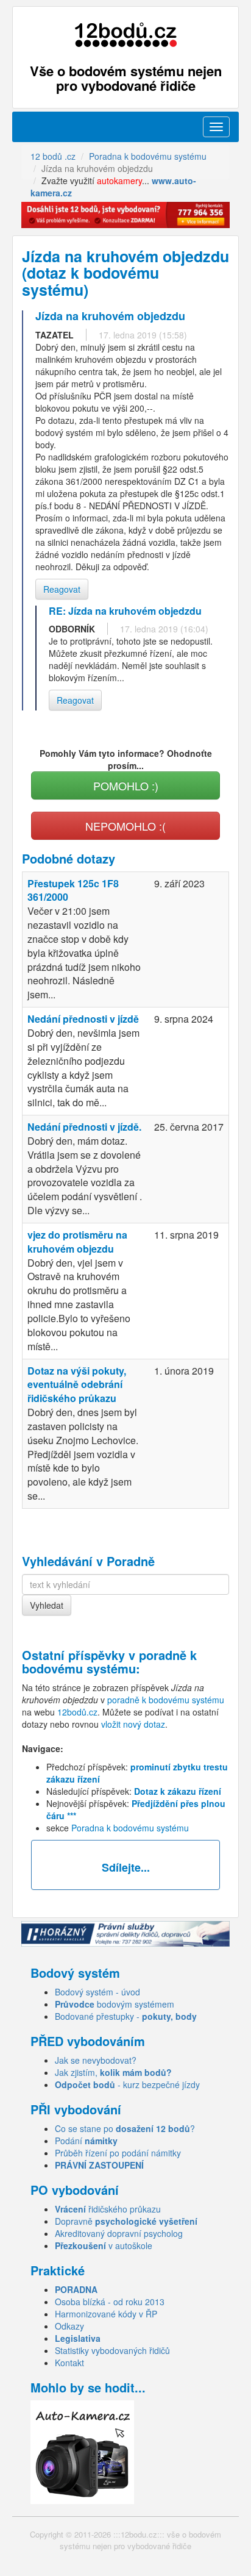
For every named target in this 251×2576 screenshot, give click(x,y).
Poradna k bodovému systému (130, 1828)
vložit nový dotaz (133, 1724)
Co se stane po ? (125, 2128)
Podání (86, 2141)
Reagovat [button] (62, 589)
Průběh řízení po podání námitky (118, 2153)
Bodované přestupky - (126, 2016)
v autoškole (104, 2245)
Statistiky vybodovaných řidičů (112, 2350)
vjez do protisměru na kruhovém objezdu (77, 1242)
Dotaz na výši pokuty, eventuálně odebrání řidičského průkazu (77, 1385)
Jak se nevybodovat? (96, 2060)
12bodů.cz (77, 1712)
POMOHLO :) (126, 785)
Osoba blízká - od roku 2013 (110, 2302)
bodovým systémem (115, 2004)
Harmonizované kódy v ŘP (106, 2314)
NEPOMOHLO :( (125, 826)
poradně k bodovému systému (109, 1662)
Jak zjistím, (113, 2072)
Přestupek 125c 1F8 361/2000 (73, 890)
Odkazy (69, 2326)
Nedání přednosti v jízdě (83, 1019)
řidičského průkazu (108, 2209)
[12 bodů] (125, 35)
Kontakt (69, 2363)
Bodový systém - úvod (97, 1992)
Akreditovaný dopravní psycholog (119, 2233)
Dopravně (126, 2221)
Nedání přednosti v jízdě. (84, 1127)
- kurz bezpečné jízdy (127, 2084)
